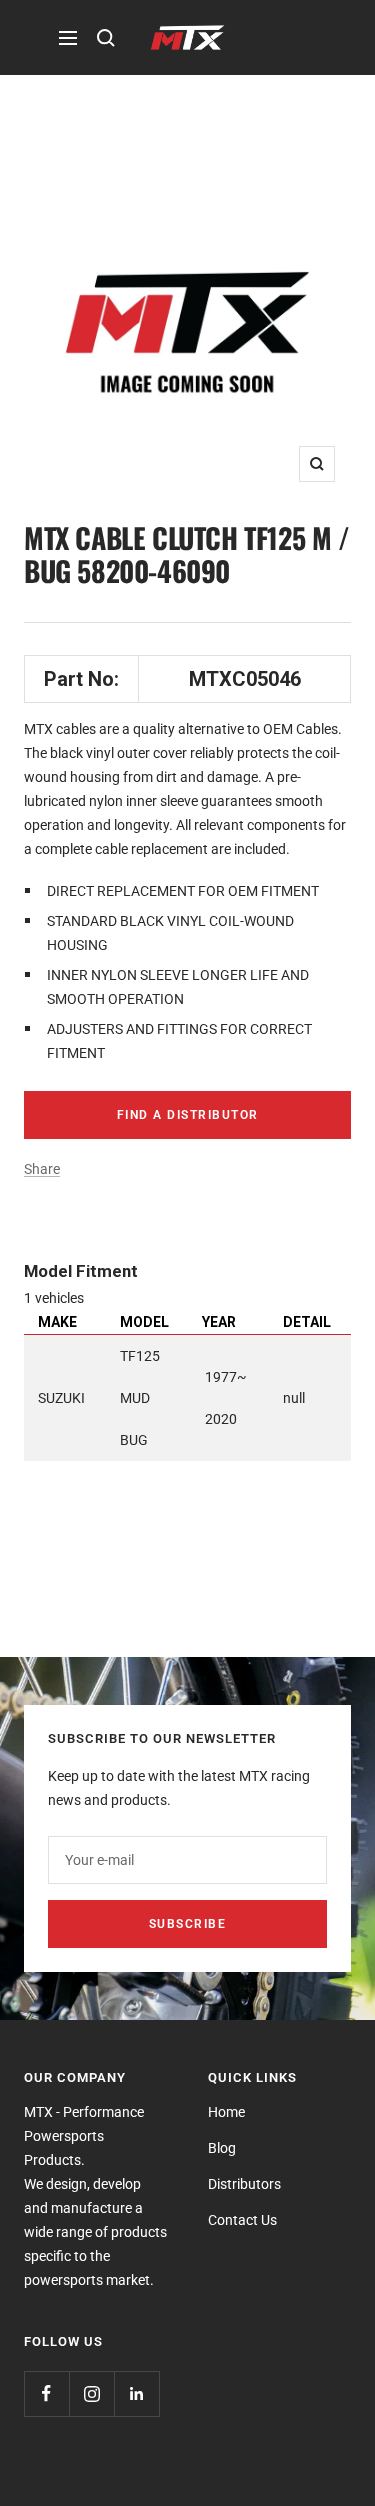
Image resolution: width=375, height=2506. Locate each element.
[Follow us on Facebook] (46, 2393)
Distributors (244, 2184)
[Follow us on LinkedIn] (136, 2393)
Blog (222, 2148)
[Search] (106, 38)
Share (42, 1169)
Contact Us (242, 2220)
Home (226, 2112)
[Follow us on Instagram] (91, 2393)
